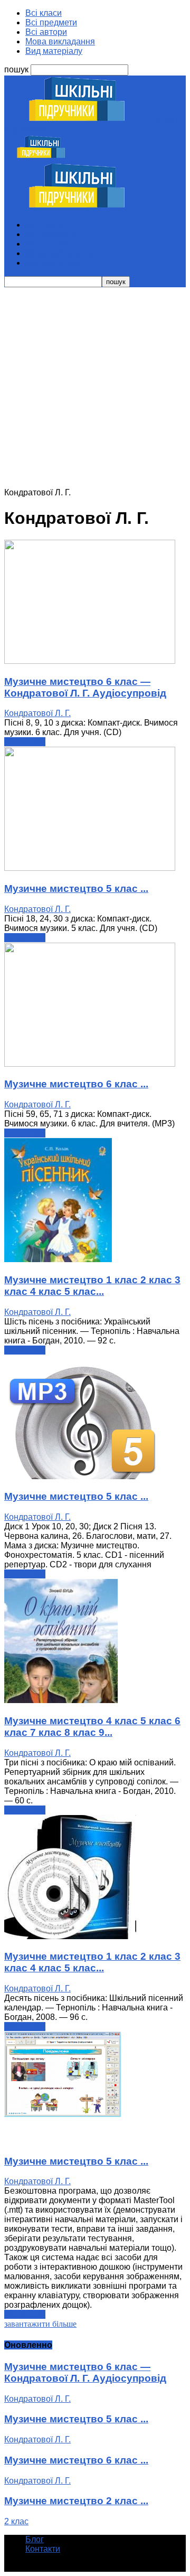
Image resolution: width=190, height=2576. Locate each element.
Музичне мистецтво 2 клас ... (76, 2501)
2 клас (16, 2521)
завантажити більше (40, 2324)
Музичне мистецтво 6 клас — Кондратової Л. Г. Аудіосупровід (85, 687)
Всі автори (46, 32)
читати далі (25, 742)
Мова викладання (60, 41)
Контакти (43, 2549)
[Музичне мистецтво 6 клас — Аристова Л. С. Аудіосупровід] (90, 1064)
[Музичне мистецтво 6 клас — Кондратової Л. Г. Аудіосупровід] (90, 661)
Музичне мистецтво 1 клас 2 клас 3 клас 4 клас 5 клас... (92, 1286)
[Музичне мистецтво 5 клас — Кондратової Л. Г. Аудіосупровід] (90, 868)
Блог (35, 2539)
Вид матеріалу (54, 51)
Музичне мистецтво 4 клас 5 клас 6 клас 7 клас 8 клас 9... (92, 1727)
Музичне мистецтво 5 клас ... (76, 889)
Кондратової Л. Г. (37, 713)
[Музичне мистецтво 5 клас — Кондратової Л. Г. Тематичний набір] (83, 2141)
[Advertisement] (95, 388)
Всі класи (44, 13)
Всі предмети (51, 22)
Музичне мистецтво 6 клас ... (76, 1084)
